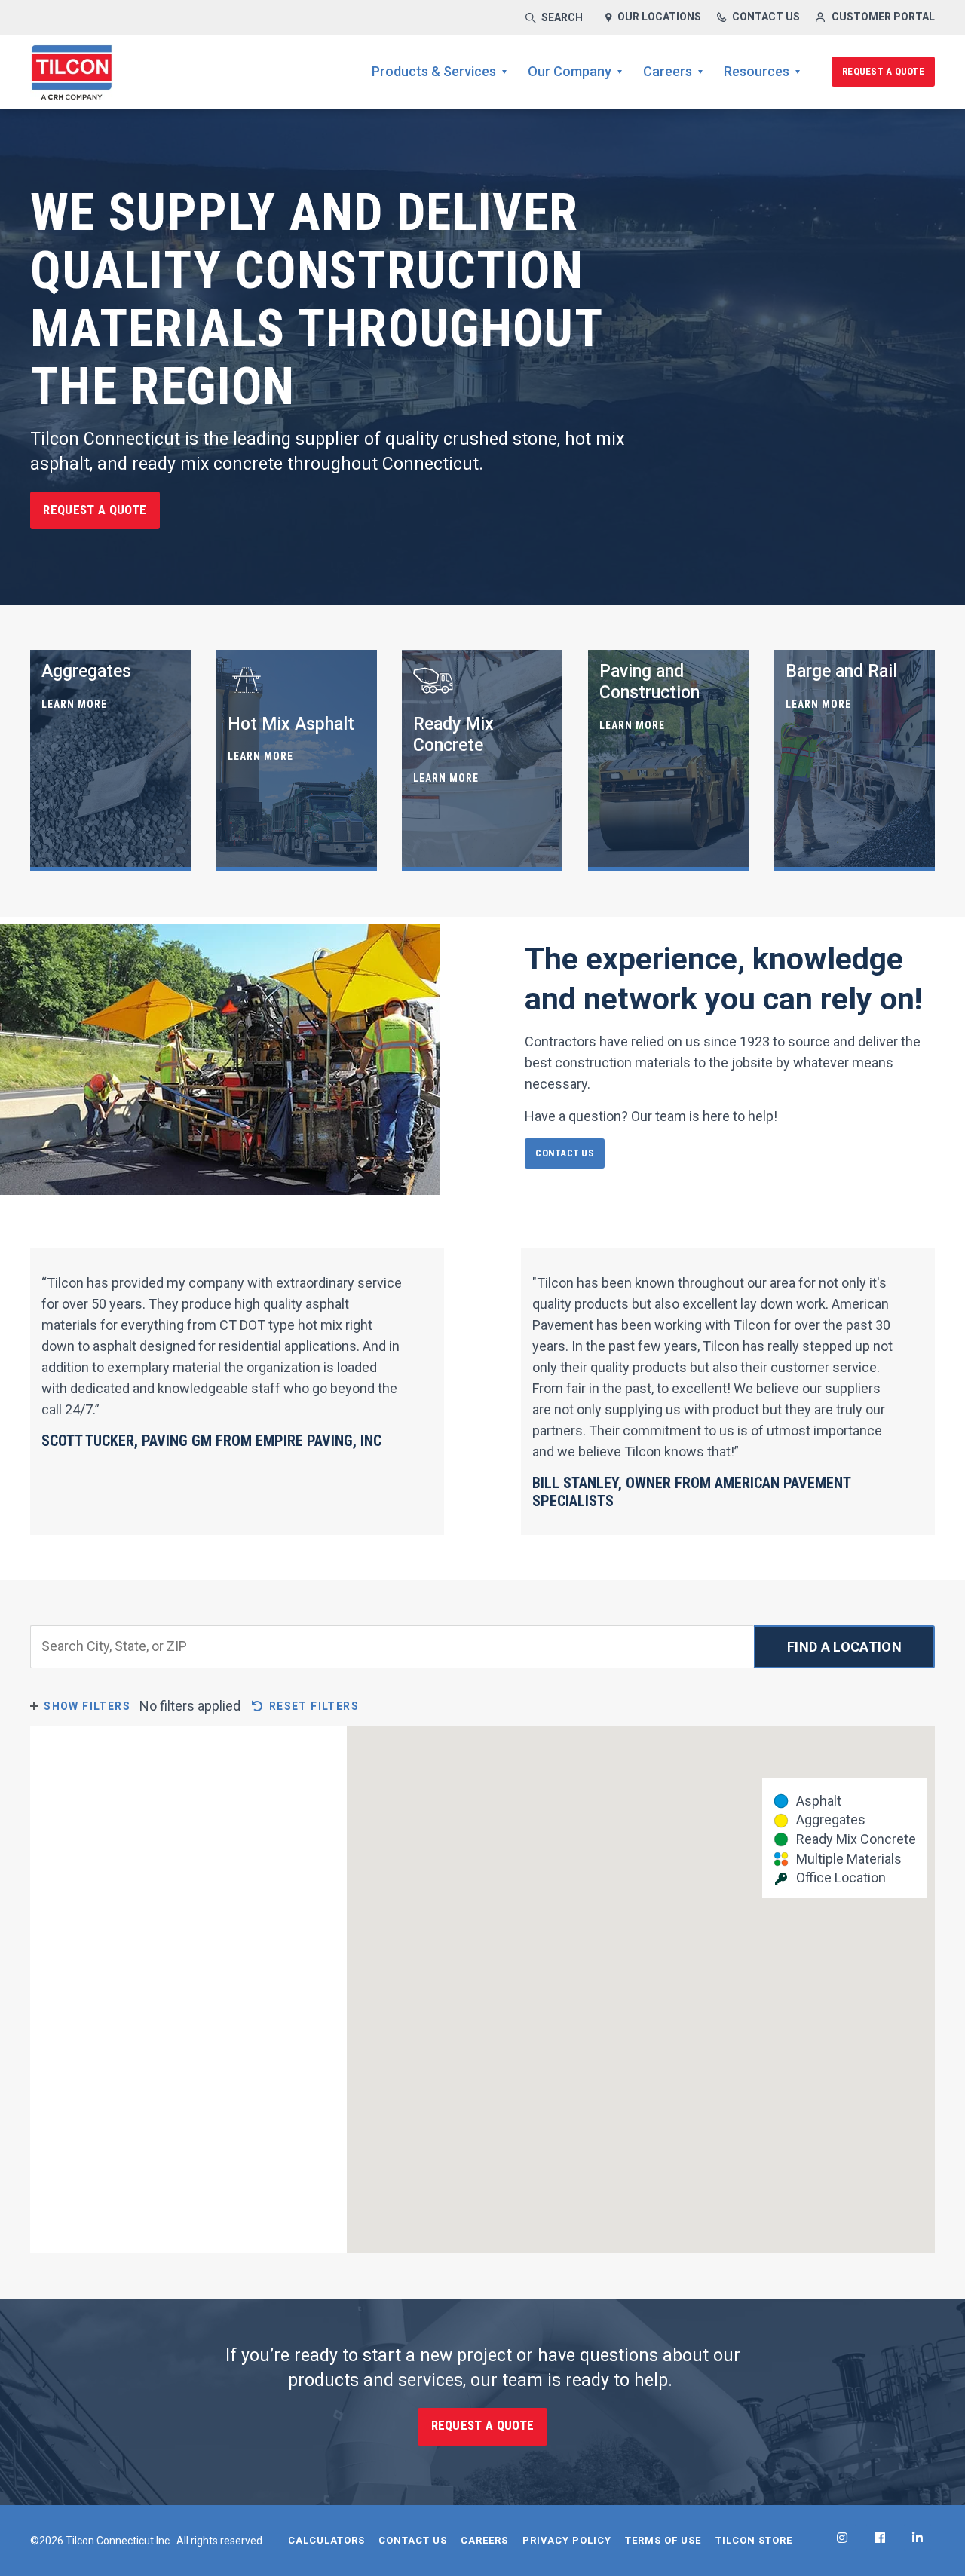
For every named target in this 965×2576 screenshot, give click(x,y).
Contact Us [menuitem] (413, 2540)
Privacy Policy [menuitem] (567, 2540)
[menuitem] (842, 2538)
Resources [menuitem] (757, 71)
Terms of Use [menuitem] (663, 2540)
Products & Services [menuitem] (434, 71)
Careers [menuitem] (668, 71)
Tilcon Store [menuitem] (754, 2540)
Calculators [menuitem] (326, 2540)
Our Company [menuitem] (570, 71)
